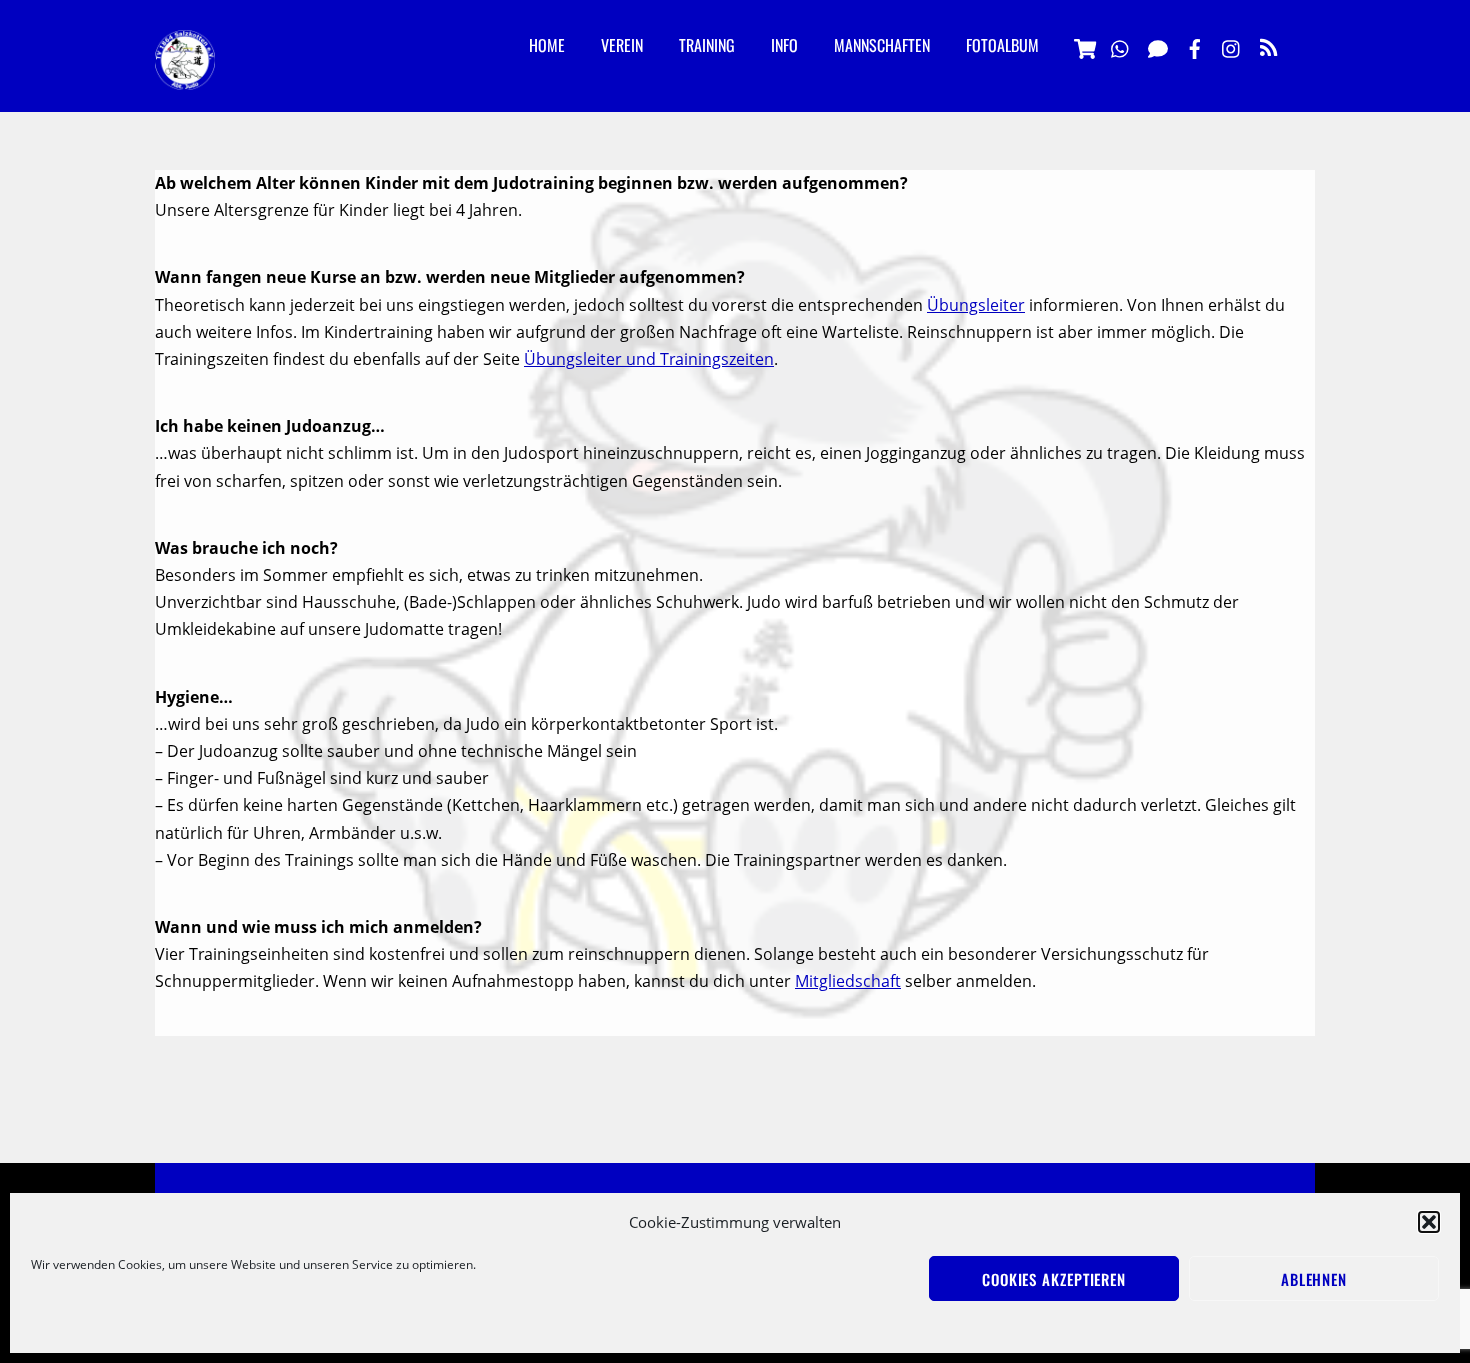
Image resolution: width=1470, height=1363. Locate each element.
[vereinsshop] (1084, 46)
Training (707, 45)
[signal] (1158, 46)
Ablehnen (1314, 1279)
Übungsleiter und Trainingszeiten (649, 359)
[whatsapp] (1121, 46)
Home (547, 45)
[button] (1429, 1222)
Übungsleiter (976, 305)
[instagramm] (1232, 46)
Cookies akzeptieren (1054, 1279)
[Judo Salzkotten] (185, 74)
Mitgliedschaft (848, 981)
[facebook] (1195, 46)
